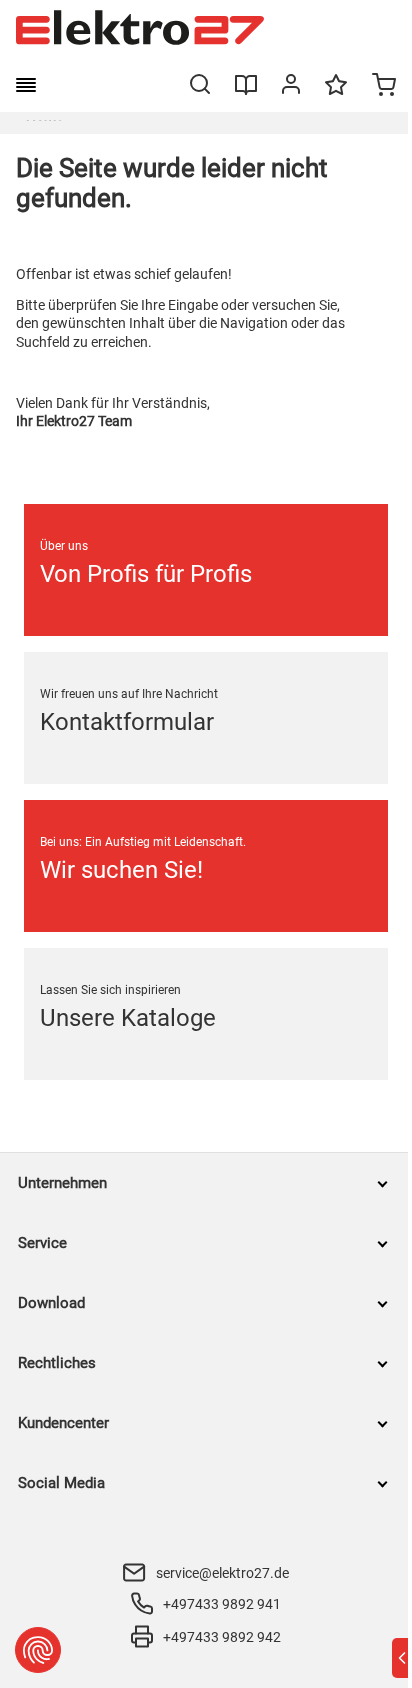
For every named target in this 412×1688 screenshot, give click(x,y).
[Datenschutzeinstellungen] (38, 1650)
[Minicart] (384, 87)
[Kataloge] (246, 92)
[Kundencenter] (291, 88)
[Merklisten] (336, 94)
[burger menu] (26, 85)
